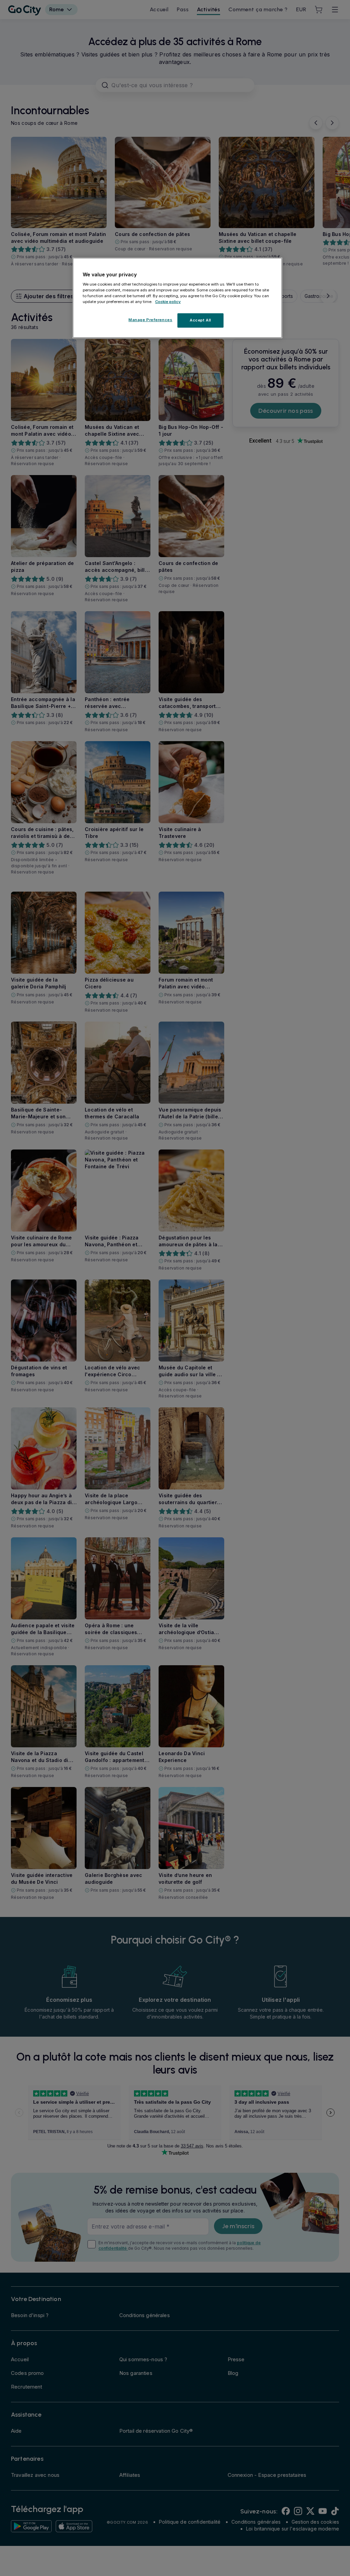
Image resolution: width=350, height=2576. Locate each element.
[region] (177, 298)
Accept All (200, 320)
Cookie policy (168, 302)
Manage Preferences (150, 320)
